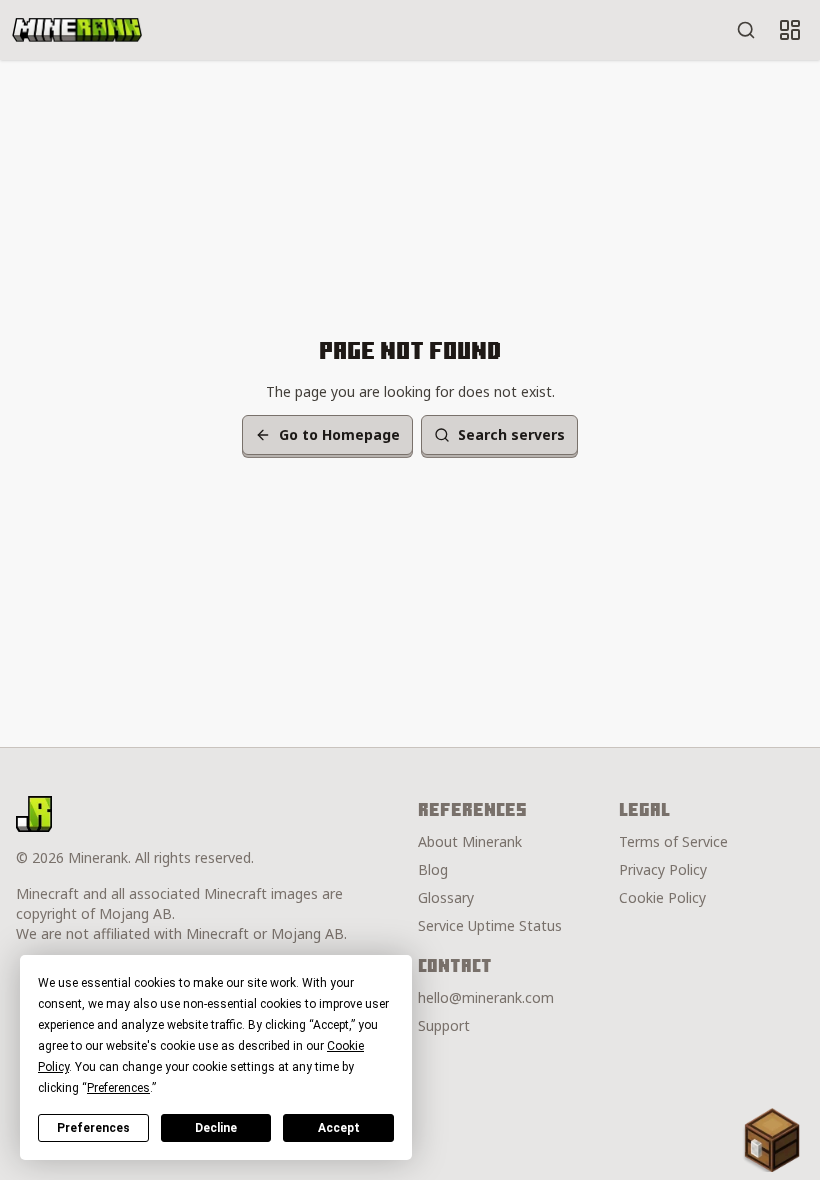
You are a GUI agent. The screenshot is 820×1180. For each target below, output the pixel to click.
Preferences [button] (118, 1088)
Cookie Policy (662, 897)
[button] (772, 1140)
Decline (216, 1128)
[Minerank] (77, 30)
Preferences (93, 1128)
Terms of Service (673, 841)
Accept (339, 1128)
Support (444, 1025)
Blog (433, 869)
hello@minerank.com (486, 997)
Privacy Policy (663, 869)
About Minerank (470, 841)
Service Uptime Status (490, 925)
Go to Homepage (339, 434)
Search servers (511, 434)
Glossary (446, 897)
